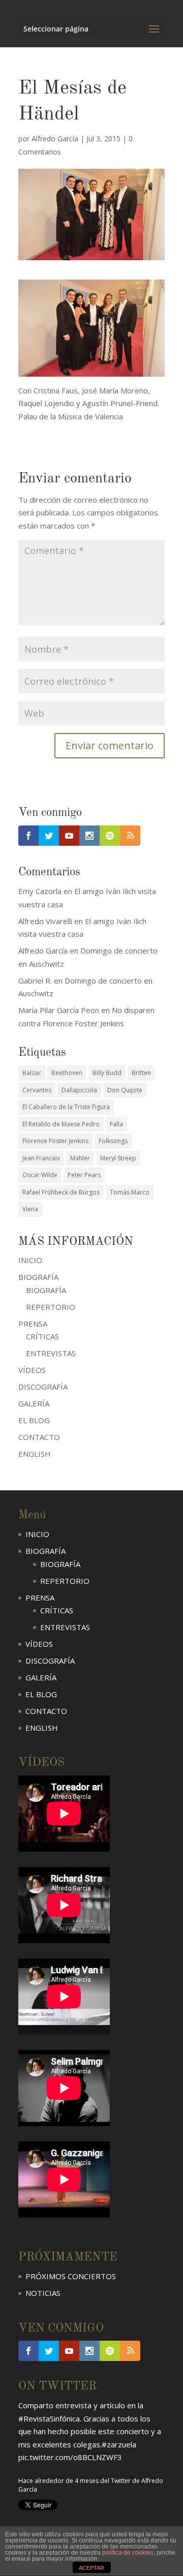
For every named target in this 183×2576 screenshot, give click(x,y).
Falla (116, 1124)
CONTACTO (39, 1437)
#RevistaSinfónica (49, 2418)
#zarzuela (119, 2444)
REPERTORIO (51, 1307)
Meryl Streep (118, 1158)
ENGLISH (35, 1454)
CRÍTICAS (42, 1336)
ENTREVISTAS (51, 1353)
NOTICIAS (43, 2293)
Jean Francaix (41, 1158)
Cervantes (37, 1090)
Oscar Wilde (40, 1175)
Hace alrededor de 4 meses (58, 2481)
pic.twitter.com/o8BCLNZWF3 (70, 2457)
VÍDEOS (32, 1370)
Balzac (32, 1073)
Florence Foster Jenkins (55, 1141)
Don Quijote (125, 1090)
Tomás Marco (130, 1192)
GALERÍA (34, 1403)
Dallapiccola (79, 1090)
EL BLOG (34, 1420)
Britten (141, 1073)
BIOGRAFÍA (46, 1290)
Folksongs (113, 1141)
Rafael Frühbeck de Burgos (61, 1192)
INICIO (30, 1260)
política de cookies (128, 2553)
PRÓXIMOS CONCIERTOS (71, 2276)
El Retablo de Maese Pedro (61, 1124)
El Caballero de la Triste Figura (66, 1107)
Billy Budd (107, 1073)
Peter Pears (84, 1175)
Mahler (80, 1158)
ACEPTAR (91, 2568)
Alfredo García (55, 139)
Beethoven (67, 1073)
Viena (30, 1209)
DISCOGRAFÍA (43, 1387)
